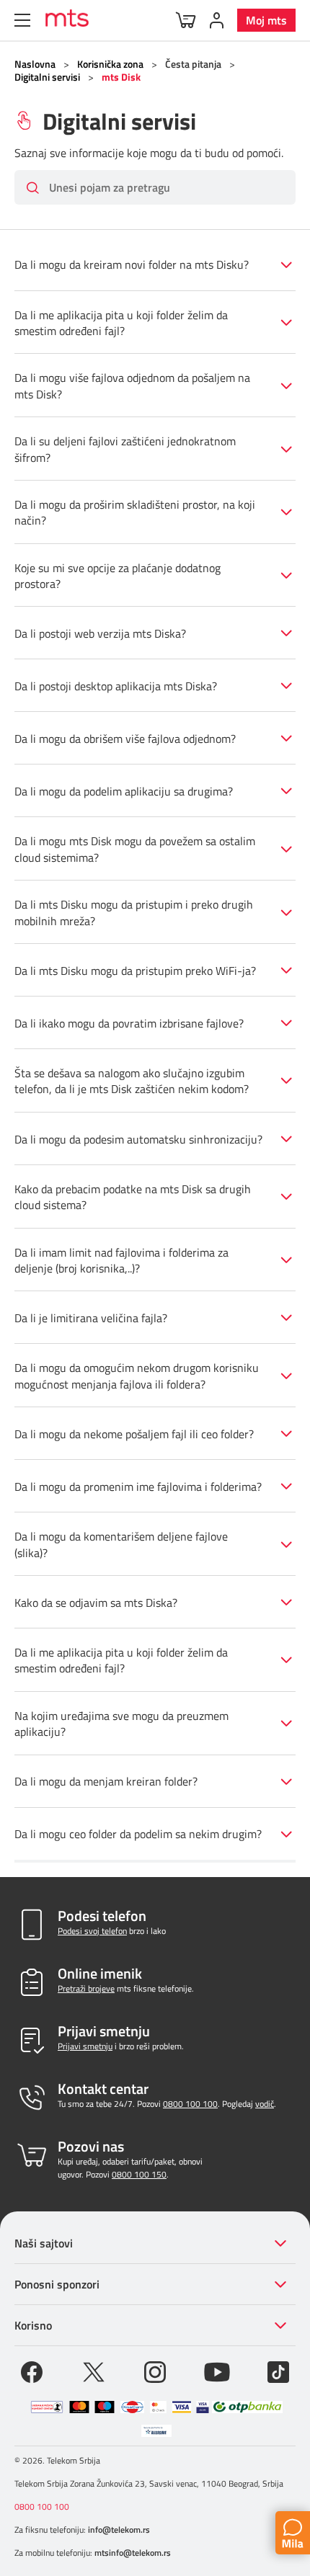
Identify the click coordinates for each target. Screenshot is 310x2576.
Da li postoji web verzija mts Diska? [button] (100, 633)
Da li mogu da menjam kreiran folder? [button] (106, 1781)
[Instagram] (155, 2371)
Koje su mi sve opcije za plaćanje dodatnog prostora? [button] (118, 576)
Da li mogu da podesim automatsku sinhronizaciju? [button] (138, 1139)
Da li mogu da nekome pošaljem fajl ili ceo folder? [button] (134, 1434)
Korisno (33, 2325)
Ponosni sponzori (57, 2284)
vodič (265, 2104)
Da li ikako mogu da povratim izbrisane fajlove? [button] (129, 1023)
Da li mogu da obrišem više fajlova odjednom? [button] (125, 739)
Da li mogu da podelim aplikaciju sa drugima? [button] (124, 791)
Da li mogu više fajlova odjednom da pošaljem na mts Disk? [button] (132, 385)
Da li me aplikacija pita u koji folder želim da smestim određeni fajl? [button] (121, 323)
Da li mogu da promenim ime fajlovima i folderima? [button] (138, 1487)
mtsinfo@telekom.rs (133, 2553)
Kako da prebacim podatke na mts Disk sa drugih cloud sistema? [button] (133, 1197)
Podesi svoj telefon (92, 1931)
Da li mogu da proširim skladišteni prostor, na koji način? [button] (135, 512)
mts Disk (121, 77)
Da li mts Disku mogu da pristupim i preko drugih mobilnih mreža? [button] (134, 912)
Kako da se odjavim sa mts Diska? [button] (96, 1603)
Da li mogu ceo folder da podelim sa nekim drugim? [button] (138, 1834)
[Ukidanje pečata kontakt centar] (47, 2407)
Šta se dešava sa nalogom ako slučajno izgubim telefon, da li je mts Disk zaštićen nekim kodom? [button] (132, 1081)
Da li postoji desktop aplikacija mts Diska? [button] (116, 686)
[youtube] (217, 2371)
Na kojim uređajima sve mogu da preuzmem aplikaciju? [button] (121, 1724)
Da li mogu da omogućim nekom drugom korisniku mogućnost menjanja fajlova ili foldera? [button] (137, 1376)
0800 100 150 (139, 2174)
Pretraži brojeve (86, 1988)
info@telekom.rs (119, 2530)
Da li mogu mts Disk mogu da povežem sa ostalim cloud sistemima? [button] (135, 849)
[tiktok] (278, 2371)
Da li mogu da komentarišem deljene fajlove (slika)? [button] (121, 1544)
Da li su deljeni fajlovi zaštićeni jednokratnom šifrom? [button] (125, 449)
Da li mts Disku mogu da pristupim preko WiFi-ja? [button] (135, 971)
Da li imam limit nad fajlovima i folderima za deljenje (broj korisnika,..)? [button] (121, 1260)
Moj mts (266, 20)
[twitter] (94, 2371)
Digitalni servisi (47, 77)
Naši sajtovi (44, 2243)
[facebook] (32, 2371)
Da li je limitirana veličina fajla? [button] (91, 1318)
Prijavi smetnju (85, 2046)
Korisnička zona (110, 64)
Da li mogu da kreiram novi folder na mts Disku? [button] (132, 264)
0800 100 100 (190, 2104)
